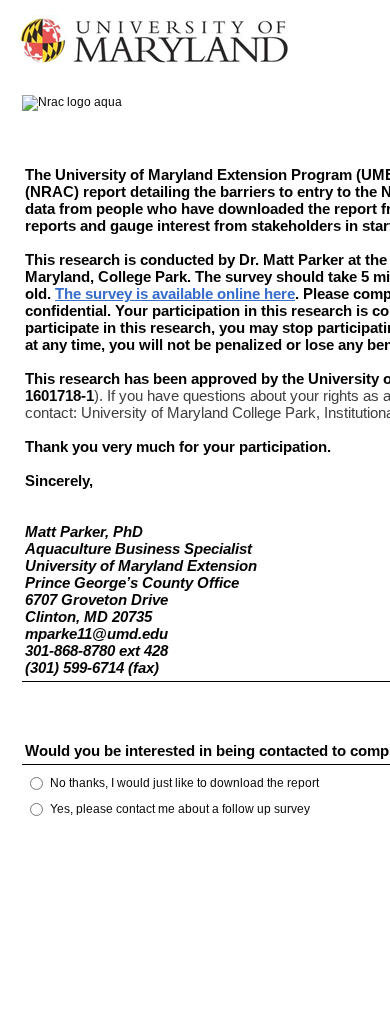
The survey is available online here (175, 293)
